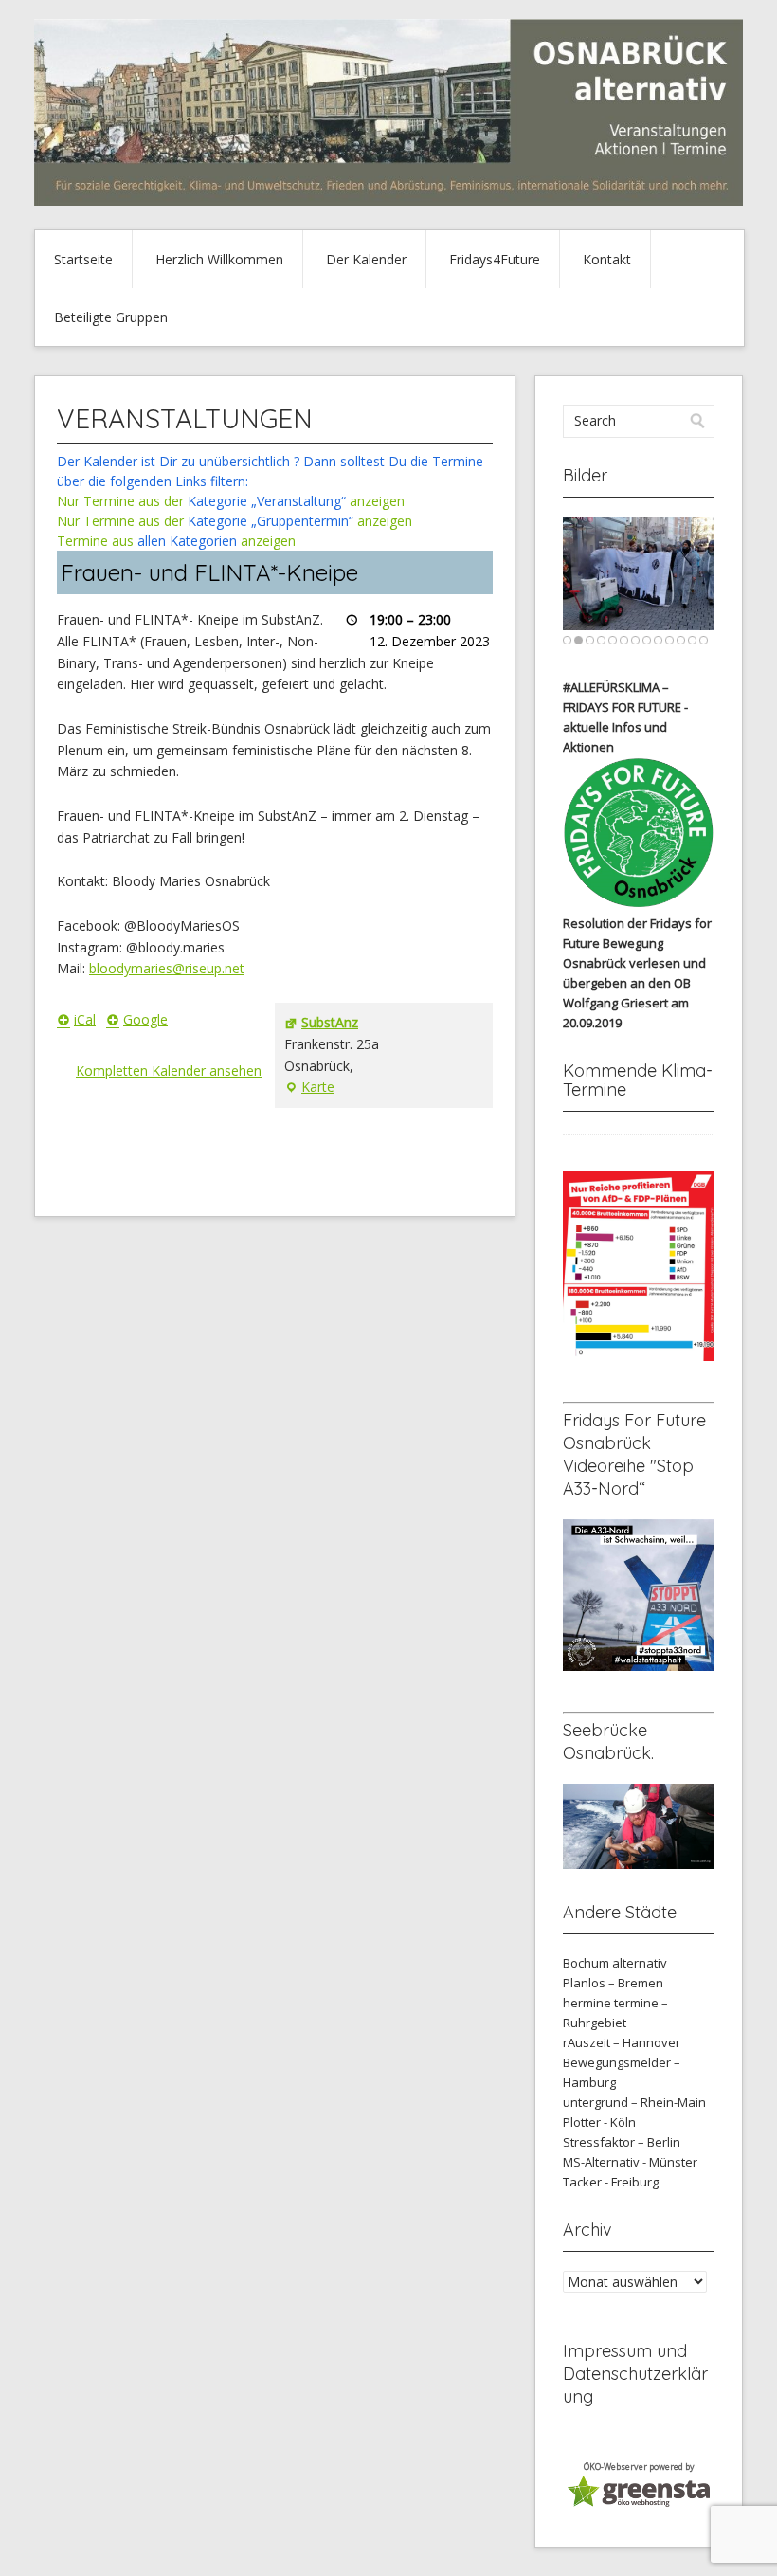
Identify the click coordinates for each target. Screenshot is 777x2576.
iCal (85, 1019)
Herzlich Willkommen (219, 259)
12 (692, 640)
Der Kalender (366, 259)
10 (669, 640)
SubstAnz (330, 1022)
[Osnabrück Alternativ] (388, 200)
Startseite (83, 259)
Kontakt (607, 259)
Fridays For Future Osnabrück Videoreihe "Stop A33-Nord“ (634, 1454)
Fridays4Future (495, 259)
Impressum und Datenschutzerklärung (635, 2374)
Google (145, 1019)
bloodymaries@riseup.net (167, 968)
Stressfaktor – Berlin (622, 2142)
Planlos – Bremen (613, 1983)
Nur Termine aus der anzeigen (231, 501)
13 (704, 640)
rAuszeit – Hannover (622, 2042)
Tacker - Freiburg (611, 2182)
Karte (309, 1088)
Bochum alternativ (615, 1963)
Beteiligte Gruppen (111, 317)
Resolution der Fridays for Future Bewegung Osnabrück (637, 943)
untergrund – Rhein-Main (634, 2102)
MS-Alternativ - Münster (630, 2162)
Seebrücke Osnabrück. (608, 1742)
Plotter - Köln (599, 2122)
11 (681, 640)
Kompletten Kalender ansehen (169, 1070)
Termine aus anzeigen (176, 541)
